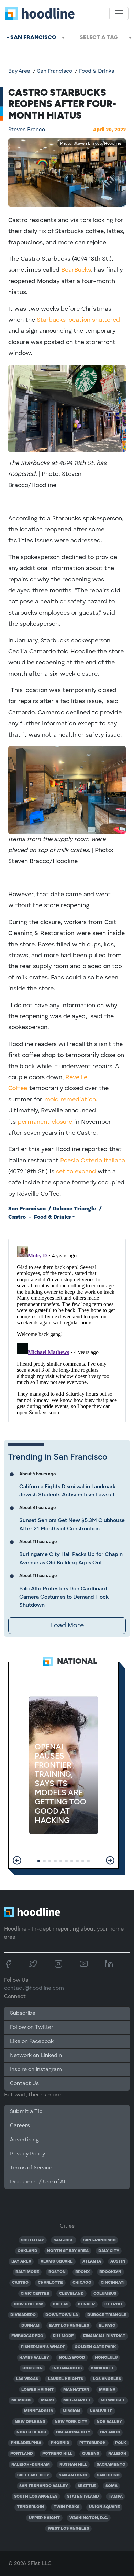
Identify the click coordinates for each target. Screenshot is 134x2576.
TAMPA (116, 2497)
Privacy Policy (27, 2154)
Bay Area (19, 71)
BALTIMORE (27, 2272)
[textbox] (101, 37)
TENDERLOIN (30, 2507)
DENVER (86, 2304)
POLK (121, 2443)
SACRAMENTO (111, 2465)
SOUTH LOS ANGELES (36, 2497)
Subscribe (23, 2013)
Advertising (24, 2140)
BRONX (83, 2272)
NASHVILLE (101, 2411)
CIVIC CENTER (35, 2294)
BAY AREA (21, 2261)
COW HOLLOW (28, 2304)
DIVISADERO (23, 2315)
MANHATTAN (76, 2390)
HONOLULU (106, 2358)
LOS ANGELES (107, 2379)
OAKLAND (27, 2251)
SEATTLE (87, 2486)
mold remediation (70, 1100)
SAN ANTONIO (73, 2475)
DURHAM (30, 2326)
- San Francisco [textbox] (32, 37)
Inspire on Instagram (36, 2070)
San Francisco (55, 71)
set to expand (76, 1172)
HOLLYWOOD (72, 2358)
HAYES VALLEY (34, 2358)
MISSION (71, 2411)
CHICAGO (82, 2283)
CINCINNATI (113, 2283)
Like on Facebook (32, 2042)
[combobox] (33, 37)
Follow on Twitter (32, 2027)
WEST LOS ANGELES (68, 2529)
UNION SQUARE (104, 2507)
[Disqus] (67, 1329)
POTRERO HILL (57, 2454)
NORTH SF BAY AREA (68, 2251)
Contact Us (24, 2084)
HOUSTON (32, 2368)
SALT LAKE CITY (33, 2475)
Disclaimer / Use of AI (37, 2182)
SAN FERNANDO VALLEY (44, 2486)
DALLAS (60, 2304)
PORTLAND (22, 2454)
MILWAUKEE (113, 2400)
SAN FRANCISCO (99, 2240)
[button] (17, 1860)
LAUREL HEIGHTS (65, 2379)
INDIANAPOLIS (67, 2368)
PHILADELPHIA (26, 2443)
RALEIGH (117, 2454)
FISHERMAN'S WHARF (43, 2347)
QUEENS (91, 2454)
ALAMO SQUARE (57, 2261)
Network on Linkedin (36, 2056)
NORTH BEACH (31, 2432)
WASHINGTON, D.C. (89, 2518)
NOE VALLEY (109, 2422)
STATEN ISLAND (83, 2497)
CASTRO (20, 2283)
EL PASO (107, 2326)
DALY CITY (109, 2251)
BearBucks (76, 270)
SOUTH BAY (32, 2240)
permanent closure (45, 1122)
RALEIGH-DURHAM (31, 2465)
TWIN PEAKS (66, 2507)
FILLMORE (63, 2336)
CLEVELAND (71, 2294)
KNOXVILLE (103, 2368)
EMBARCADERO (27, 2336)
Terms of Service (31, 2168)
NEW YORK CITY (71, 2422)
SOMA (111, 2486)
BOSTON (57, 2272)
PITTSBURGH (93, 2443)
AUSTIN (118, 2261)
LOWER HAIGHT (37, 2390)
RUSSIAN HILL (73, 2465)
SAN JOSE (64, 2240)
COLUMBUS (105, 2294)
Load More (67, 1626)
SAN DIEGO (108, 2475)
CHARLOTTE (50, 2283)
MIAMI (47, 2400)
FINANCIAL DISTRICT (104, 2336)
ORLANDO (110, 2432)
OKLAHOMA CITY (73, 2432)
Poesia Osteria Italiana (93, 1161)
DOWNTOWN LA (62, 2315)
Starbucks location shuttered (78, 320)
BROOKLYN (110, 2272)
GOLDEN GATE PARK (95, 2347)
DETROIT (114, 2304)
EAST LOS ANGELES (69, 2326)
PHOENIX (60, 2443)
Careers (20, 2126)
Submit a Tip (26, 2112)
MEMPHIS (21, 2400)
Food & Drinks (97, 71)
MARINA (107, 2390)
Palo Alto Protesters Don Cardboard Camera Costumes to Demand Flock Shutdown (64, 1597)
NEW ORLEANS (30, 2422)
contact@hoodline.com (34, 1988)
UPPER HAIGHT (44, 2518)
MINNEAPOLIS (38, 2411)
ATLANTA (92, 2261)
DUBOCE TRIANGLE (107, 2315)
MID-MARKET (77, 2400)
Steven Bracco (27, 130)
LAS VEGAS (27, 2379)
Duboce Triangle (74, 1209)
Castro (17, 1217)
